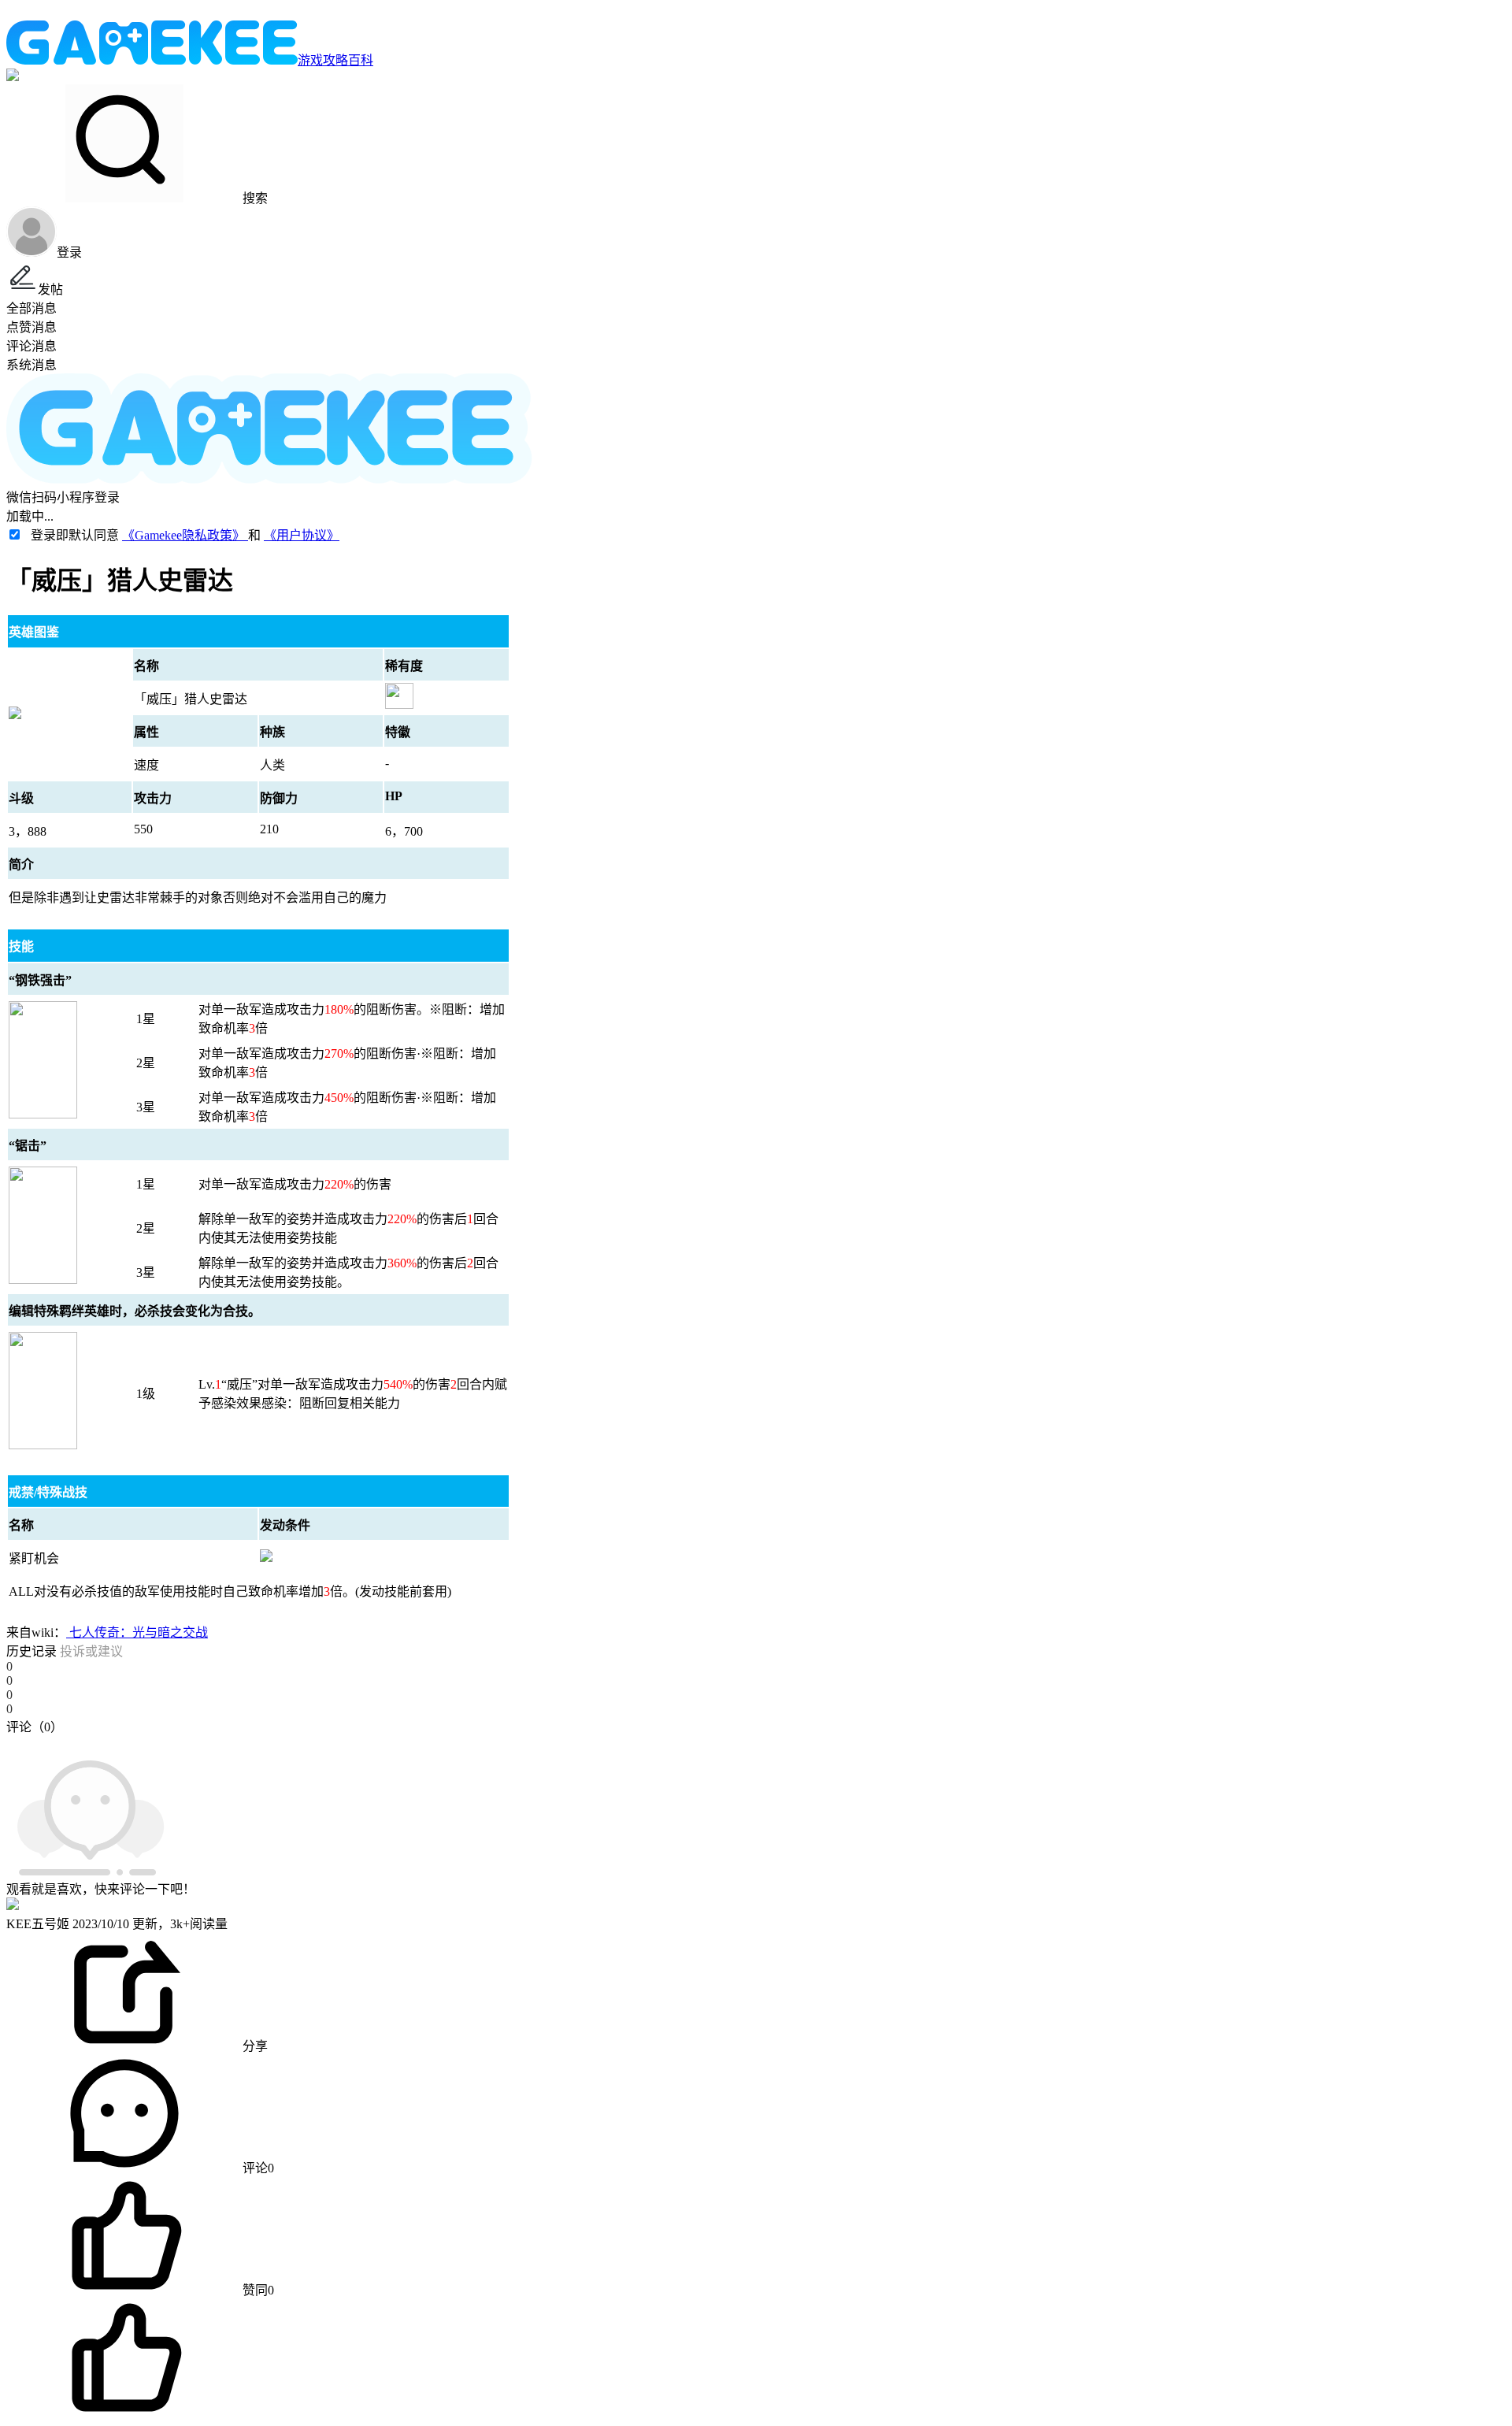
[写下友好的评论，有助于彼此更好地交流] (365, 1742)
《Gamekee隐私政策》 (185, 535)
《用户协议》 (302, 535)
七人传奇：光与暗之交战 (137, 1632)
